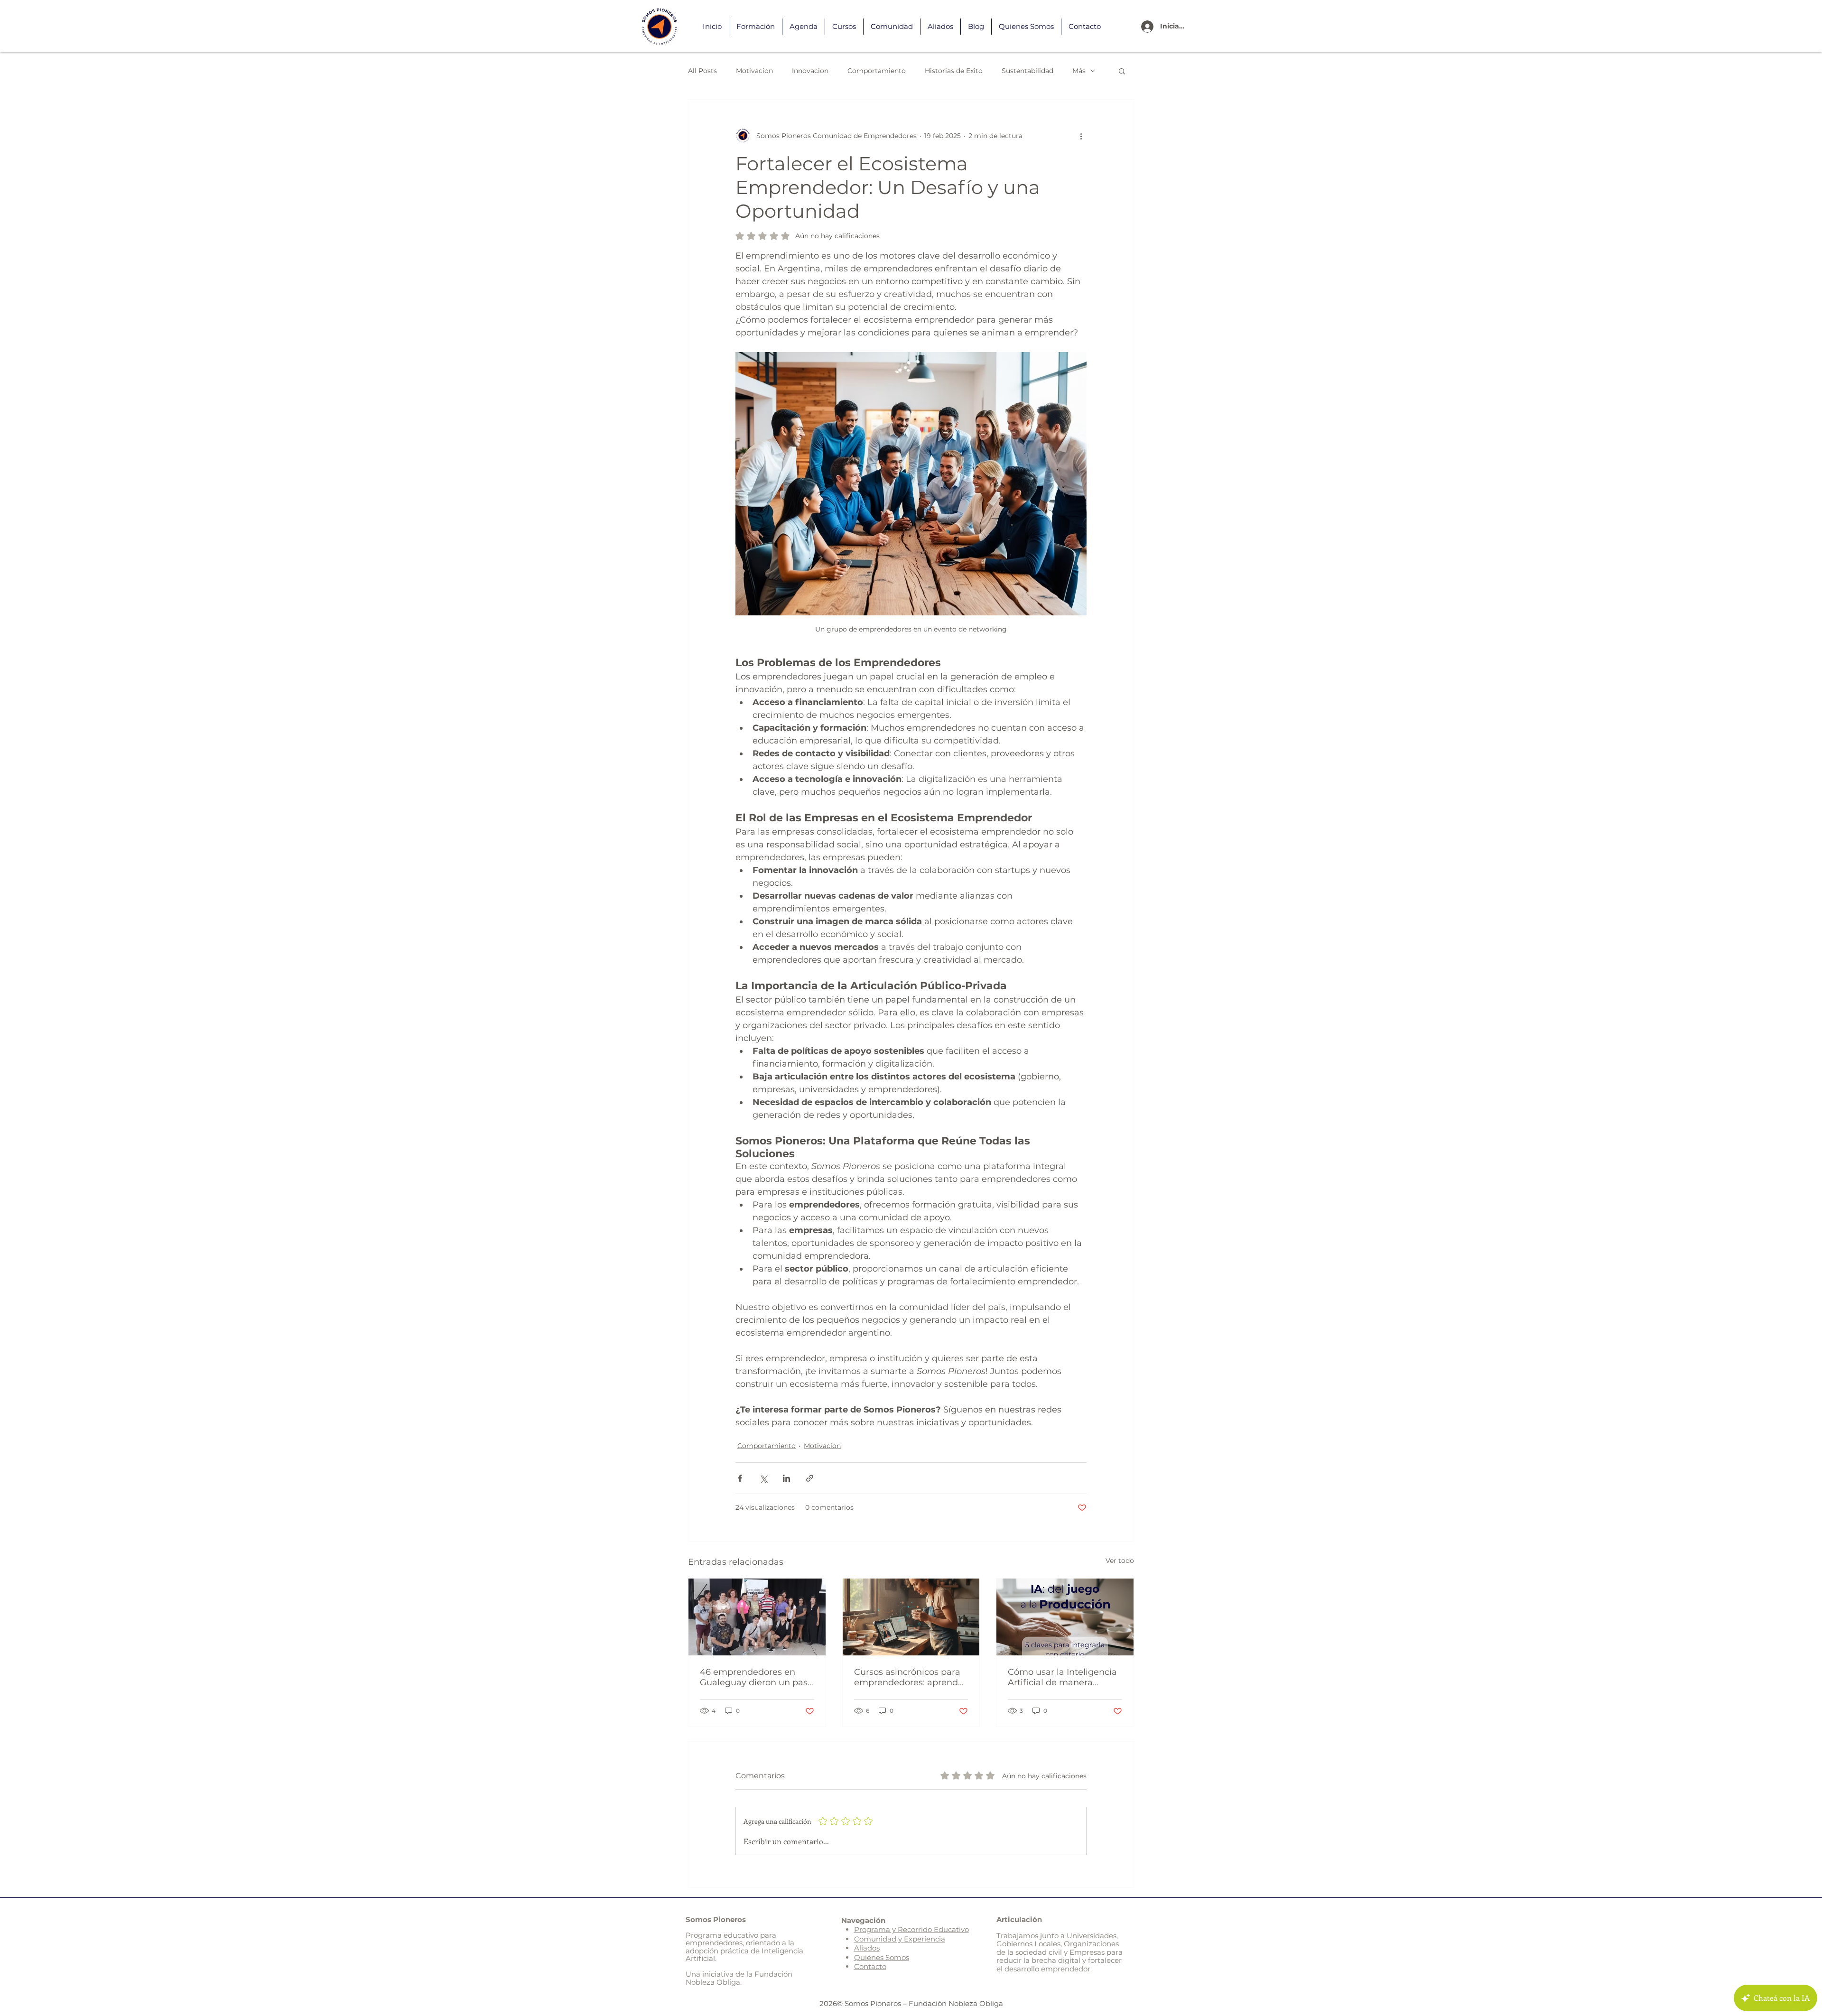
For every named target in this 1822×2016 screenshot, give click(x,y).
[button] (1122, 71)
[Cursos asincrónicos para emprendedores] (911, 1617)
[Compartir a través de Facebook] (740, 1478)
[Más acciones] (1081, 136)
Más (1079, 71)
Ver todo (1120, 1561)
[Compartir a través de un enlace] (810, 1478)
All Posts (702, 71)
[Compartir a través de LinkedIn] (786, 1478)
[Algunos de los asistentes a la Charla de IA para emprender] (757, 1617)
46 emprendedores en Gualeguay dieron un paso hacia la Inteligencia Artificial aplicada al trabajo (756, 1677)
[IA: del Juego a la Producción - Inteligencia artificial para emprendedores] (1065, 1617)
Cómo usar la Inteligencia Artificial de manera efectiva (1062, 1677)
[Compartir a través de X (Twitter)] (763, 1478)
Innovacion (810, 71)
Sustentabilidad (1027, 71)
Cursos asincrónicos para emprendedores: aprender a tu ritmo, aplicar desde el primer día (911, 1677)
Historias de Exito (954, 71)
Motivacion (754, 71)
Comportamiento (877, 71)
